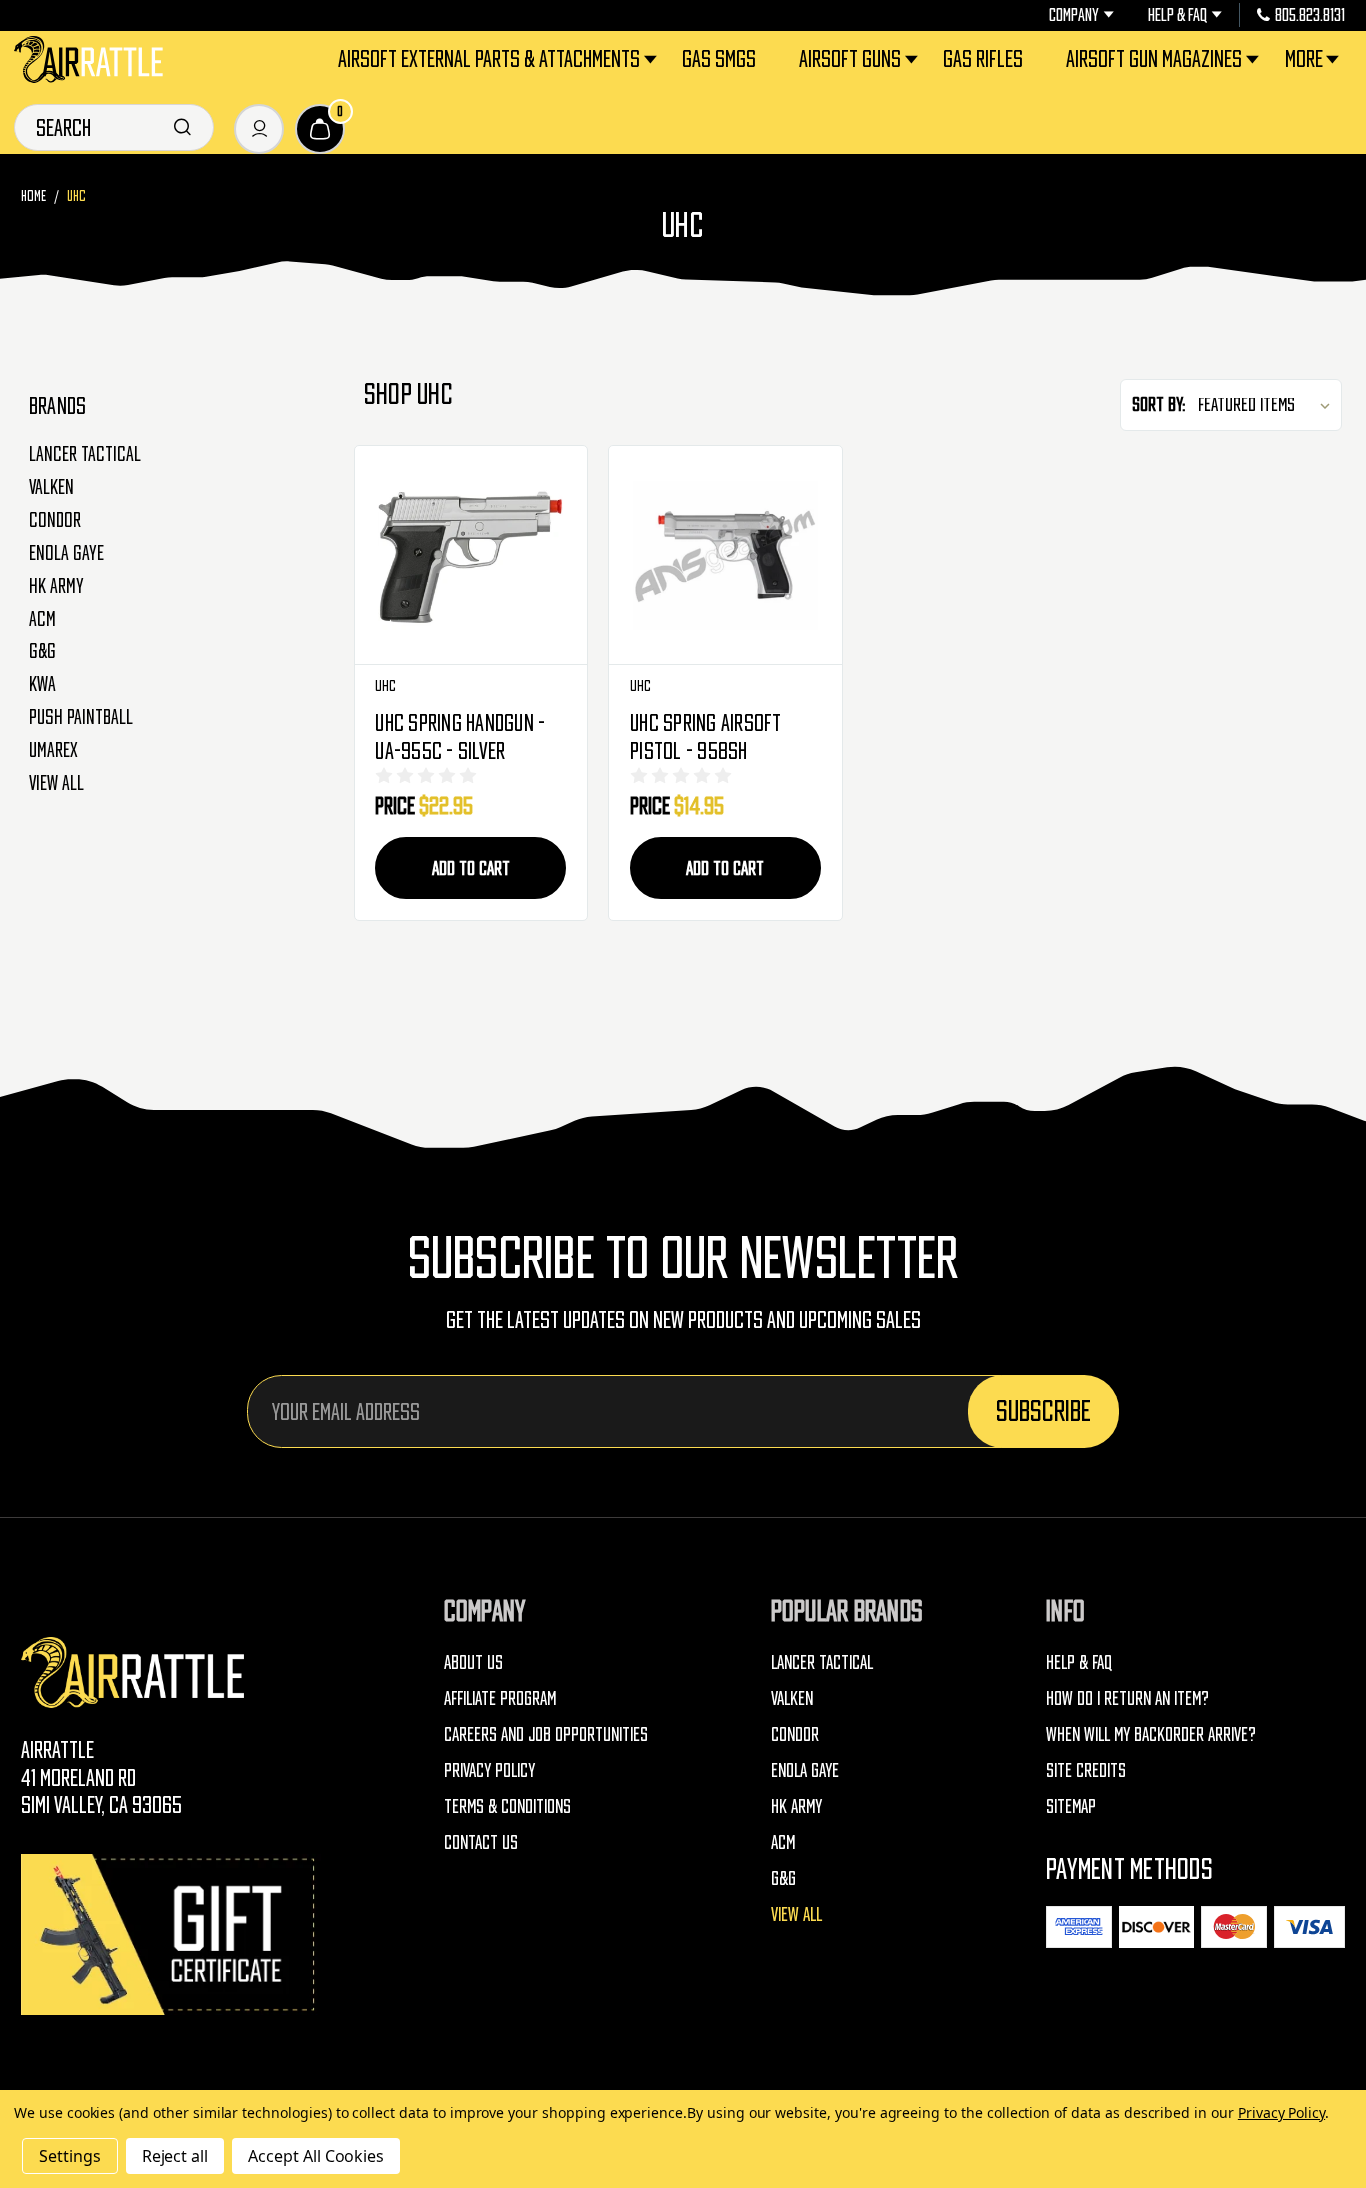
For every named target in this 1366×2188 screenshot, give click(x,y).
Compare (471, 555)
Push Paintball (81, 717)
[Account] (259, 129)
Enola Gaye (66, 553)
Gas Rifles (983, 58)
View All (56, 783)
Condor (55, 520)
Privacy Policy (489, 1770)
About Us (473, 1662)
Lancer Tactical (85, 454)
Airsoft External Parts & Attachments (489, 58)
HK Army (56, 586)
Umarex (53, 750)
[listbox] (1268, 405)
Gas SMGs (719, 58)
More (1304, 58)
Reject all (175, 2156)
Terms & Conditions (507, 1806)
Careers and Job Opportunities (546, 1734)
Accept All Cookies (316, 2156)
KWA (42, 684)
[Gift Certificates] (171, 1934)
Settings (70, 2156)
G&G (42, 651)
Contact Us (481, 1842)
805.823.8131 (1310, 15)
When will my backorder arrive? (1151, 1734)
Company (1074, 15)
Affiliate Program (500, 1698)
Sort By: (1159, 404)
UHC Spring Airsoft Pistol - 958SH (706, 736)
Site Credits (1086, 1770)
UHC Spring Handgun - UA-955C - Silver (460, 736)
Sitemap (1071, 1806)
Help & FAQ (1177, 15)
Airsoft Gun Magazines (1154, 58)
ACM (42, 619)
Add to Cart (471, 868)
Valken (51, 487)
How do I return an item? (1127, 1698)
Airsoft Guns (850, 58)
